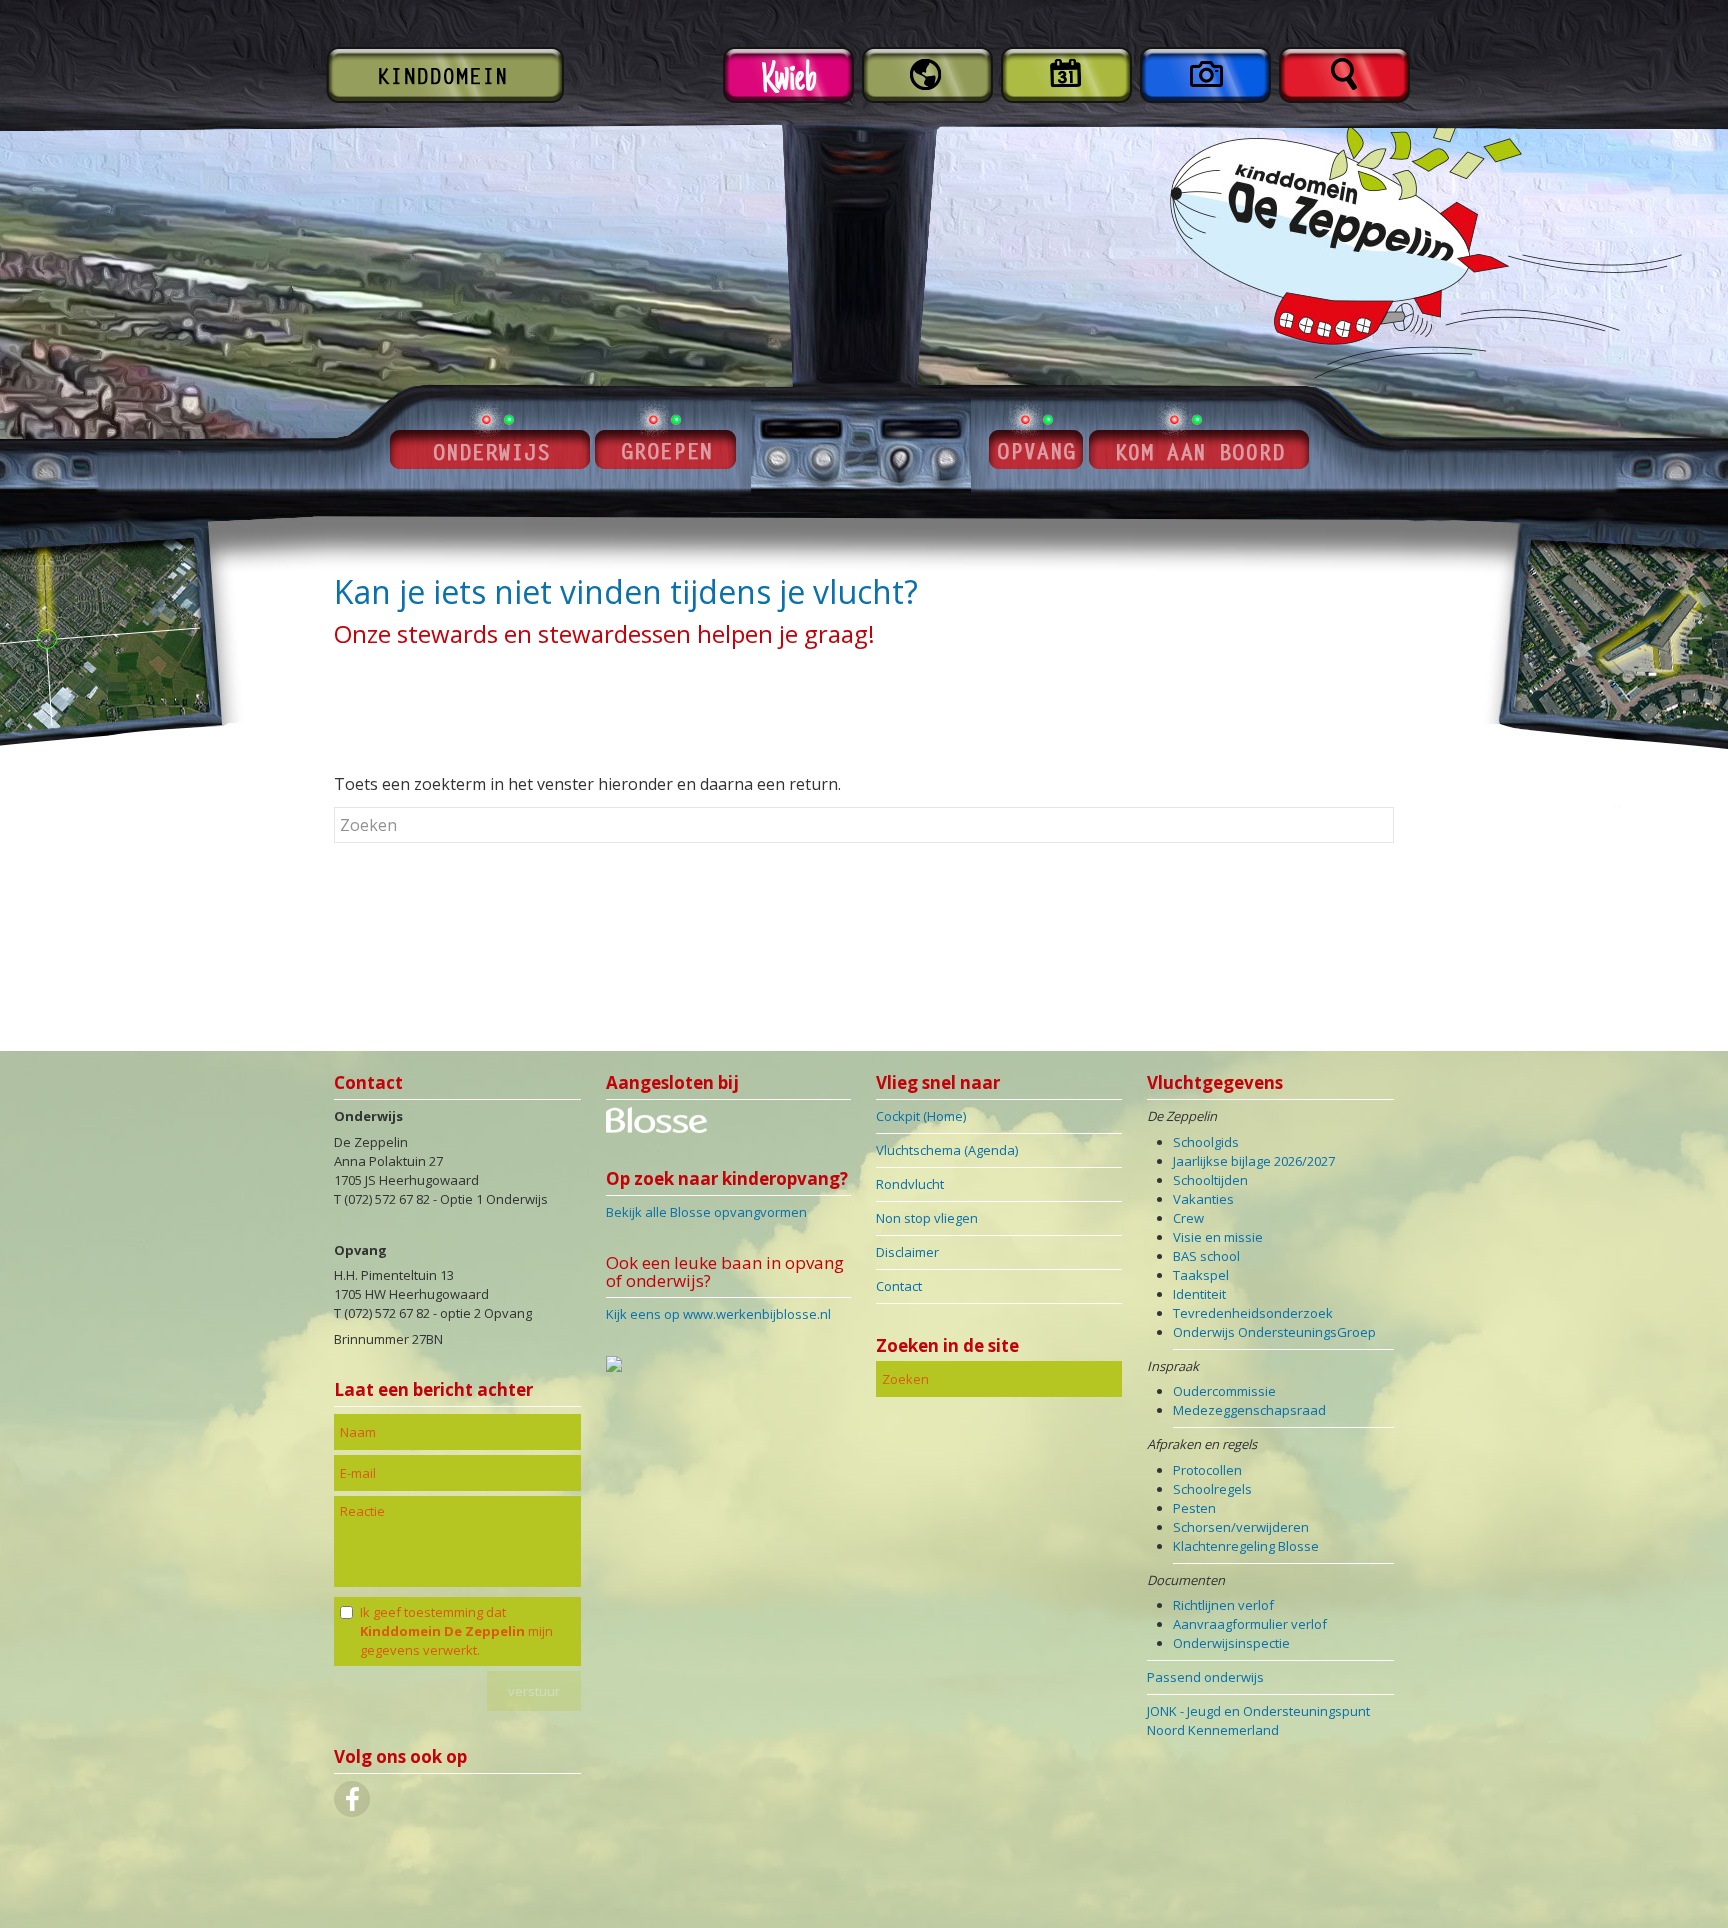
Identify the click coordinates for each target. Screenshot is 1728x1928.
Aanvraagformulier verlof (1250, 1624)
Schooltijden (1210, 1180)
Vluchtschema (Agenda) (947, 1150)
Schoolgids (1206, 1142)
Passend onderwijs (1205, 1677)
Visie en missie (1218, 1237)
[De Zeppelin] (656, 1128)
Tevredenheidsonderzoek (1253, 1313)
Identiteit (1199, 1294)
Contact (899, 1286)
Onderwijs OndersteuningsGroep (1274, 1332)
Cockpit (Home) (921, 1116)
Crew (1188, 1218)
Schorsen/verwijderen (1241, 1527)
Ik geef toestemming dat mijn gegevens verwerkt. (456, 1631)
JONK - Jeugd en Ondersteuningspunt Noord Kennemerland (1258, 1720)
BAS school (1206, 1256)
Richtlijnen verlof (1223, 1605)
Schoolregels (1212, 1489)
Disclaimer (907, 1252)
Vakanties (1203, 1199)
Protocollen (1207, 1470)
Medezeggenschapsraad (1249, 1410)
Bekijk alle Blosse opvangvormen (706, 1212)
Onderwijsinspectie (1231, 1643)
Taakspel (1201, 1275)
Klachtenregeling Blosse (1246, 1546)
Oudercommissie (1224, 1391)
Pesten (1194, 1508)
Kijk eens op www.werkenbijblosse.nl (718, 1314)
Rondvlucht (910, 1184)
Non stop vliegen (927, 1218)
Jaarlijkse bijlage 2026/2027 (1254, 1161)
